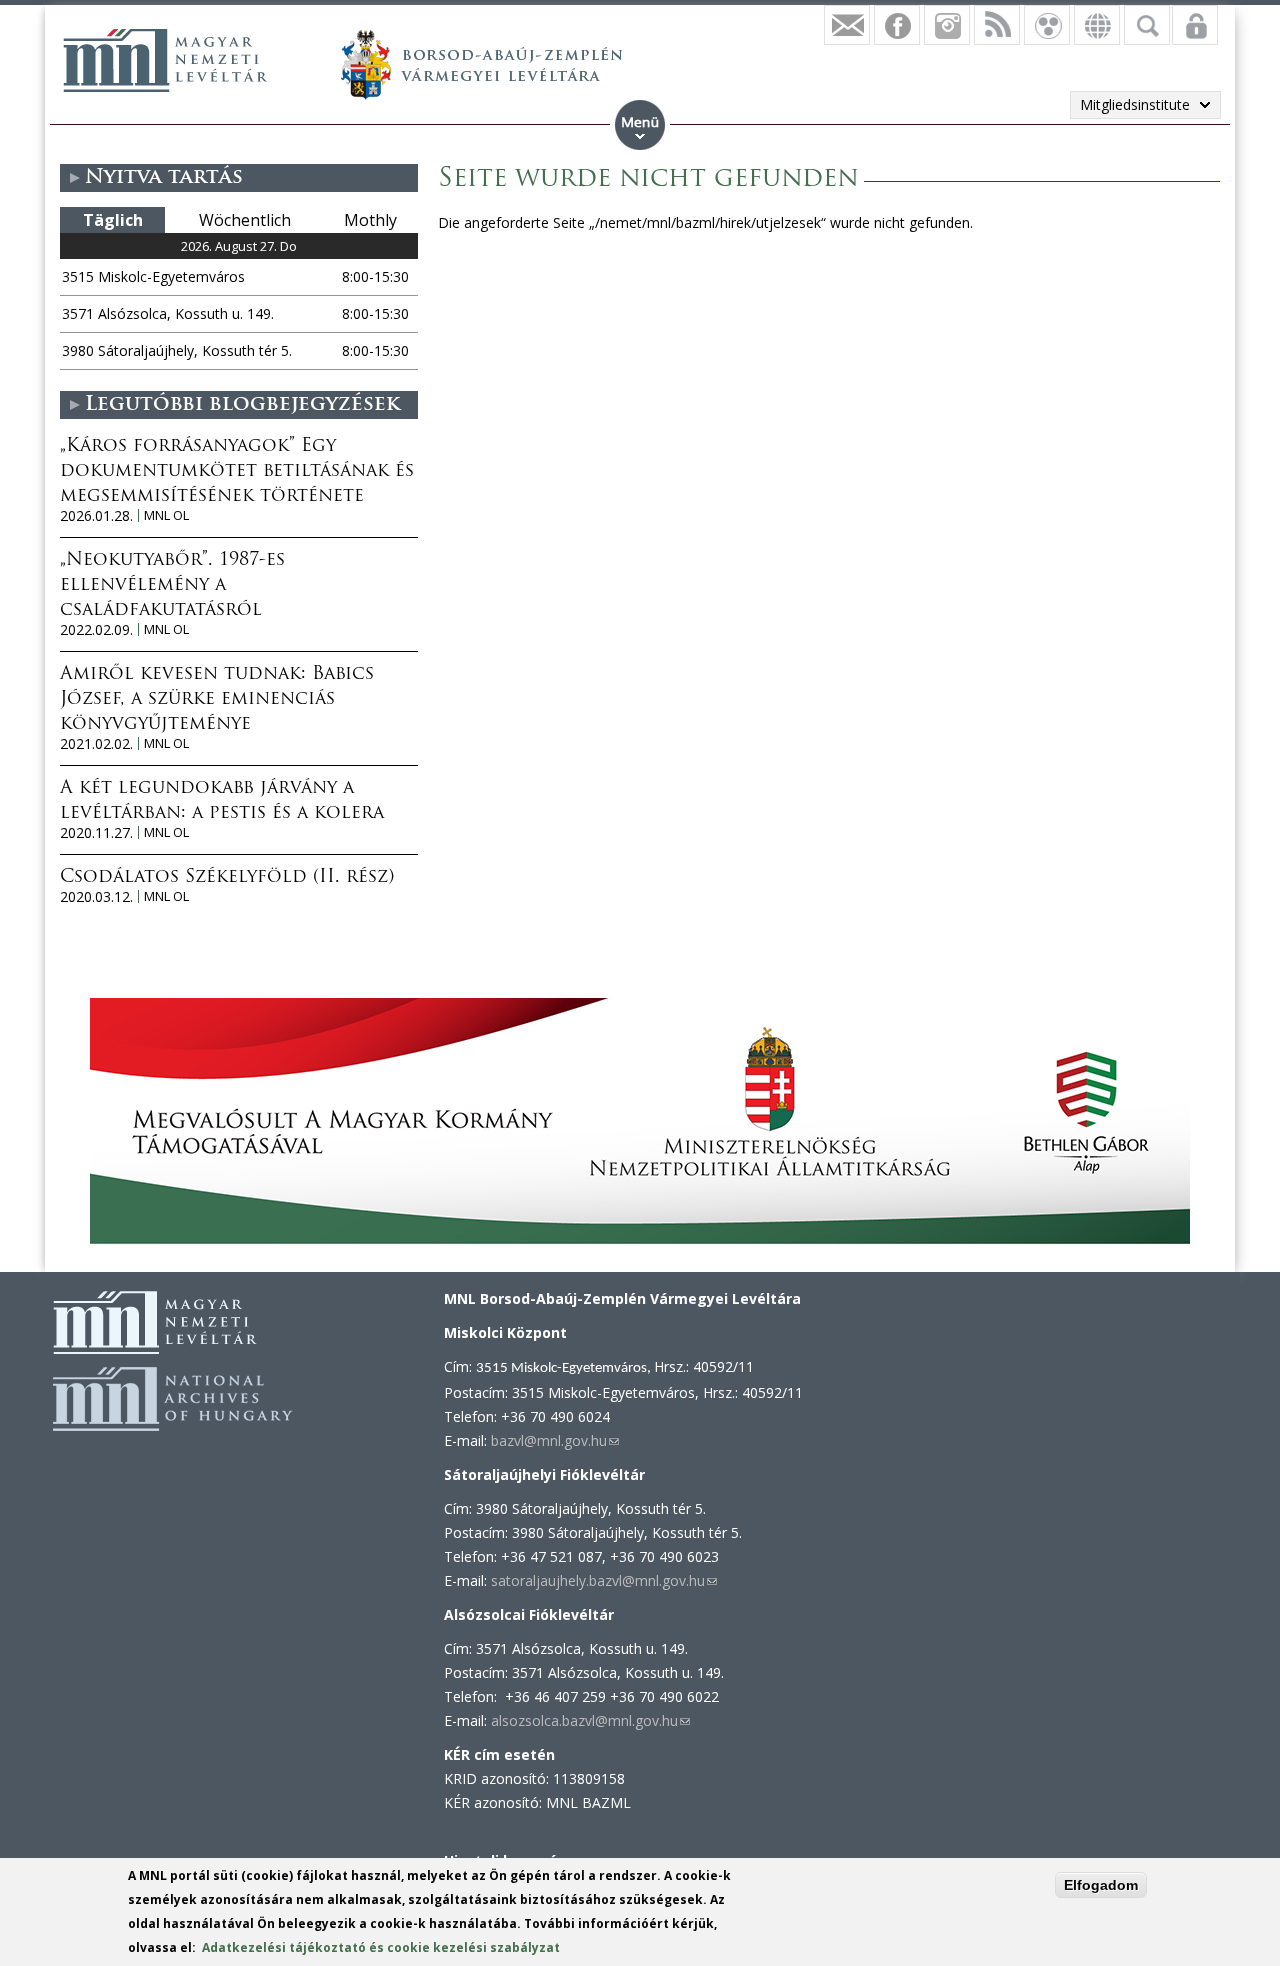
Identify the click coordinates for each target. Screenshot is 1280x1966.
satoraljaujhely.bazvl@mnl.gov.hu (604, 1580)
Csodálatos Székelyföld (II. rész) (227, 878)
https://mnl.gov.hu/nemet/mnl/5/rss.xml (997, 25)
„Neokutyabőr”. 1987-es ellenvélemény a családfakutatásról (172, 586)
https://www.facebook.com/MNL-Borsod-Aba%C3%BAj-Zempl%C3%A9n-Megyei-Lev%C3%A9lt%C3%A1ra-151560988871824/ (897, 25)
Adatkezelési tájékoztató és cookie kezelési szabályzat (381, 1947)
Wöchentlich (245, 220)
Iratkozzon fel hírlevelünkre (847, 25)
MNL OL (166, 515)
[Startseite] (165, 60)
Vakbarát (1047, 25)
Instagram (947, 25)
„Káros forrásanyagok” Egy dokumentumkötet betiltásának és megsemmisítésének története (237, 472)
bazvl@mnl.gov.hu (555, 1440)
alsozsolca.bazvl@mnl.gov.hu (590, 1720)
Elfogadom (1101, 1885)
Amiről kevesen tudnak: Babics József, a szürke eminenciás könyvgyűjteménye (217, 700)
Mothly (370, 220)
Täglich (113, 220)
